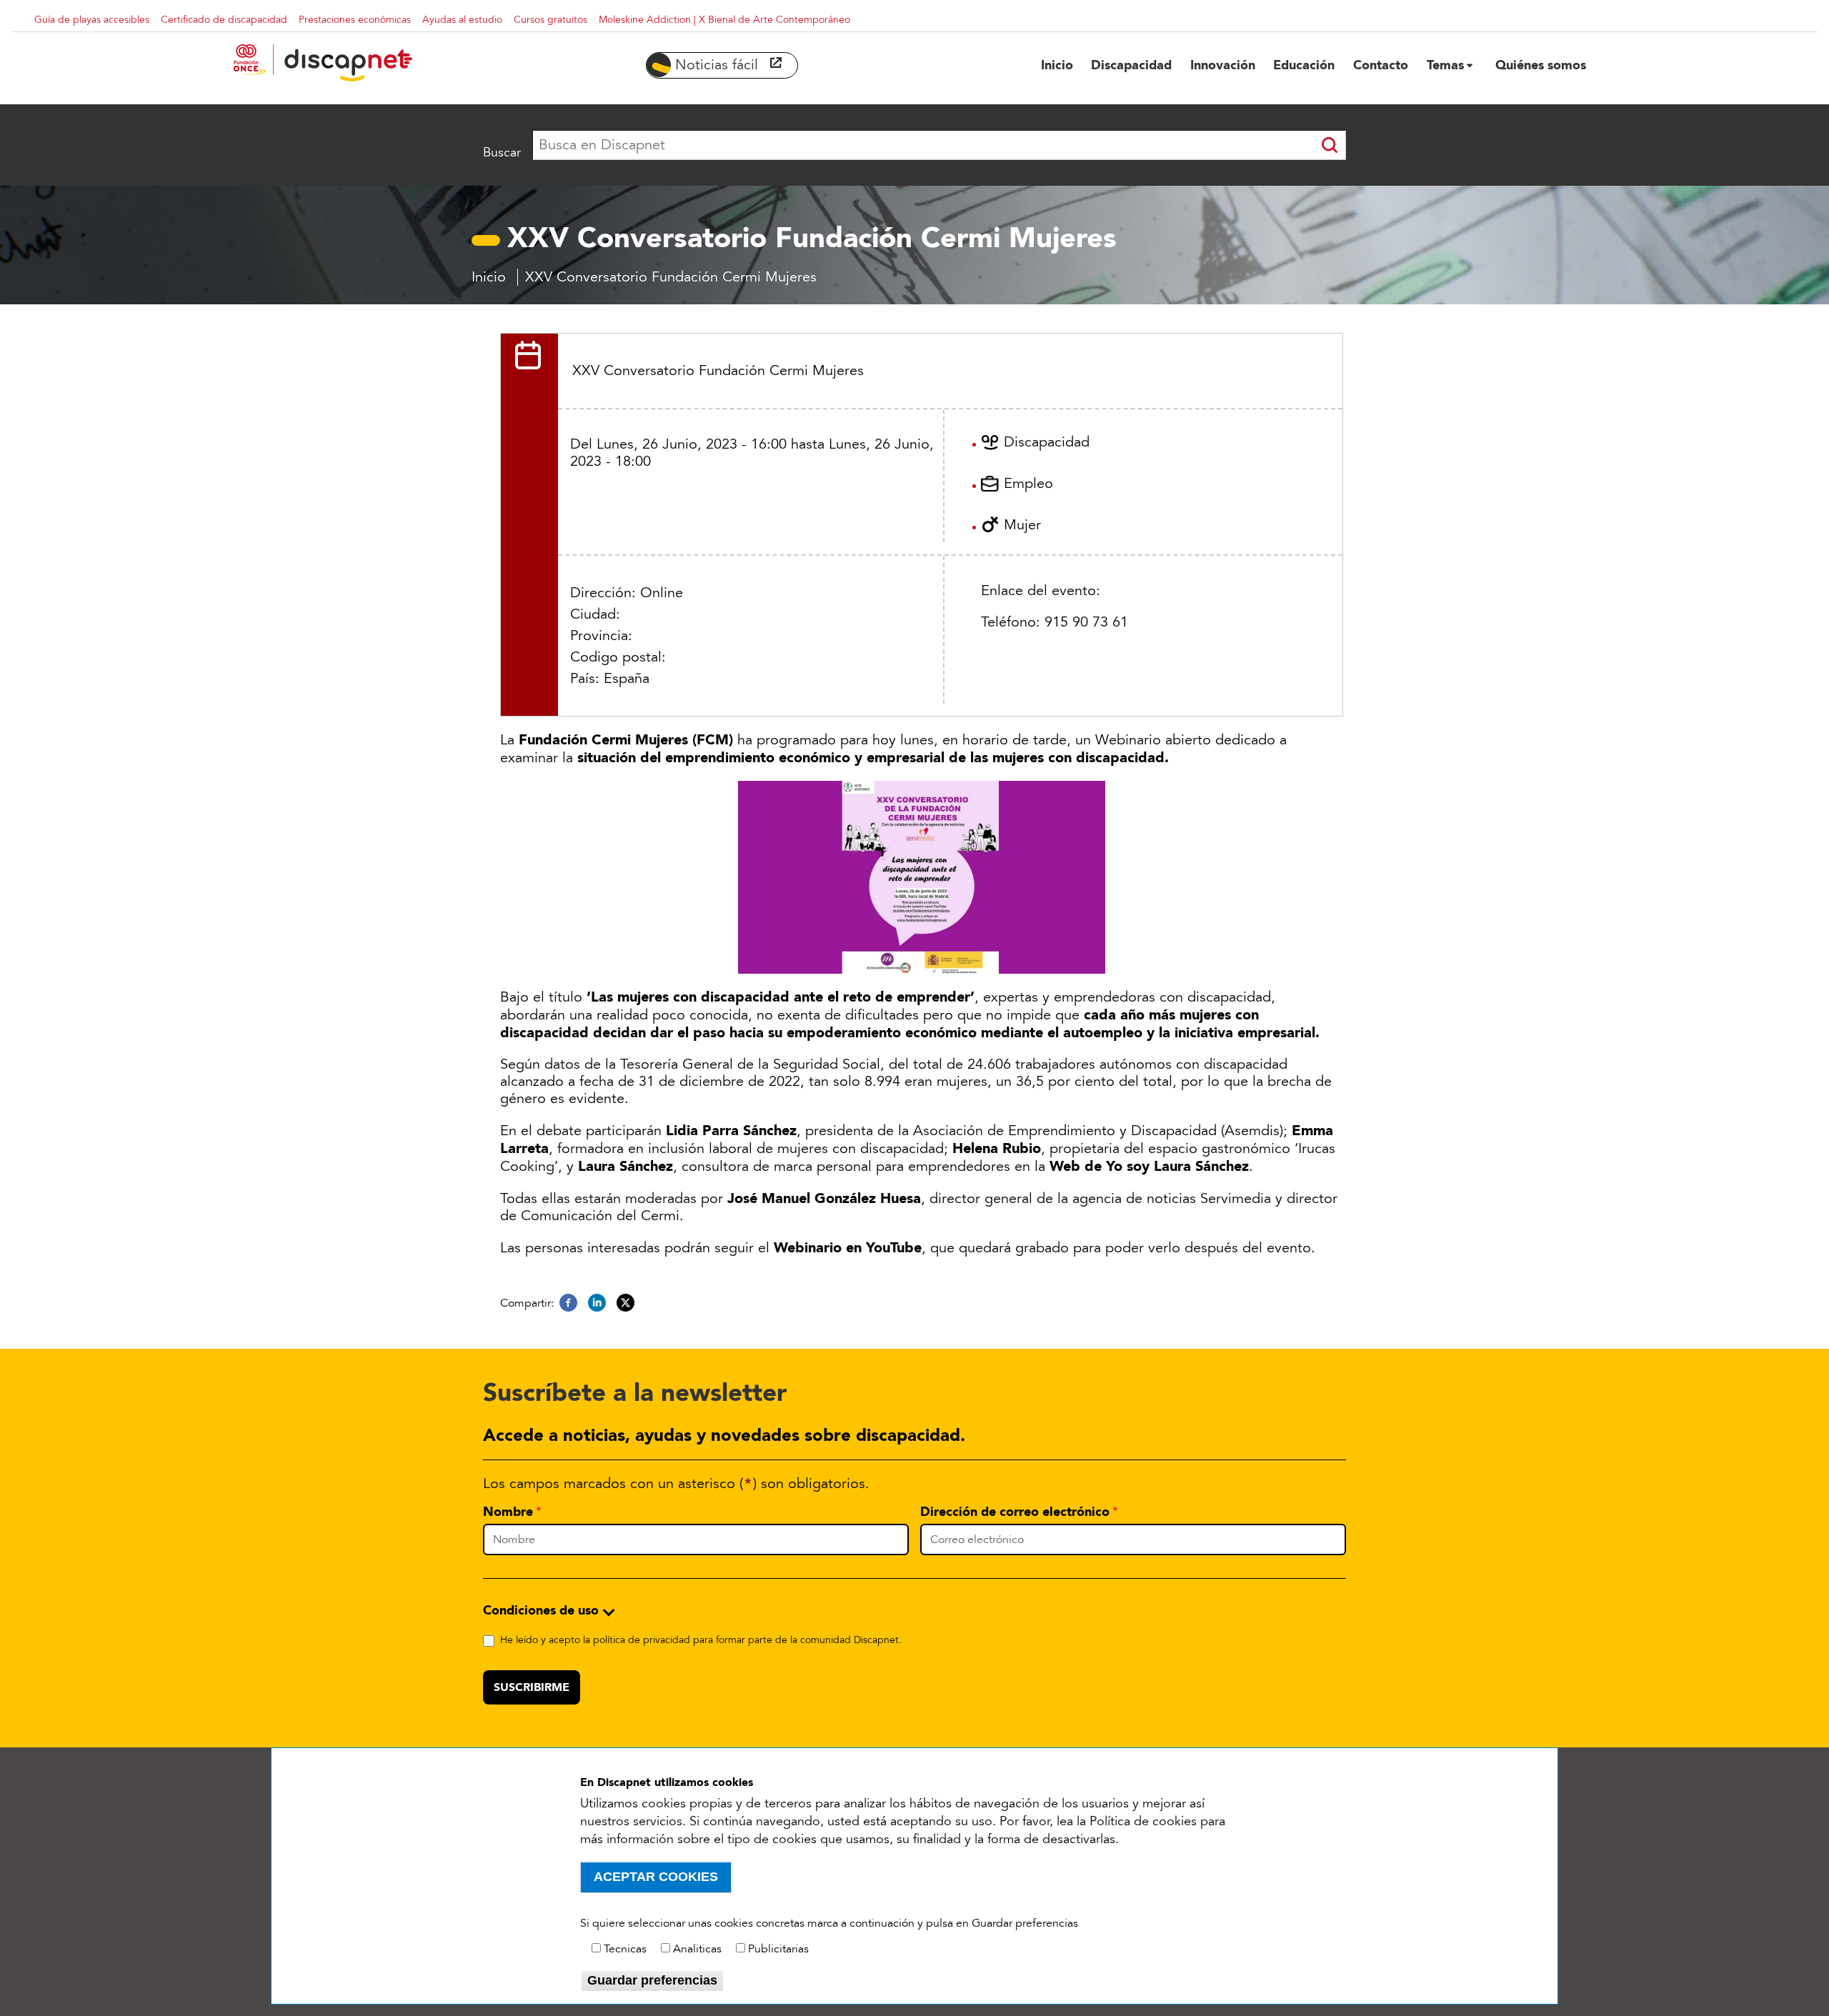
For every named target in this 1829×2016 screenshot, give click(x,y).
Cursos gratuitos (550, 20)
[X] (626, 1303)
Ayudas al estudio (462, 20)
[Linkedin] (597, 1303)
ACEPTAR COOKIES (656, 1877)
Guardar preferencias (652, 1980)
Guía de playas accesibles (92, 20)
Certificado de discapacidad (224, 20)
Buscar (502, 152)
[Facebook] (568, 1303)
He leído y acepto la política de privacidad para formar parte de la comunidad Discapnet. (701, 1640)
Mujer (1022, 525)
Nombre (508, 1512)
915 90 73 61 (1086, 622)
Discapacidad (1047, 442)
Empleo (1028, 484)
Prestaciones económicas (355, 20)
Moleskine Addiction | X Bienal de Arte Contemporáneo (724, 20)
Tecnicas (625, 1949)
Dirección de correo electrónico (1015, 1512)
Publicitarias (778, 1949)
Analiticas (697, 1949)
